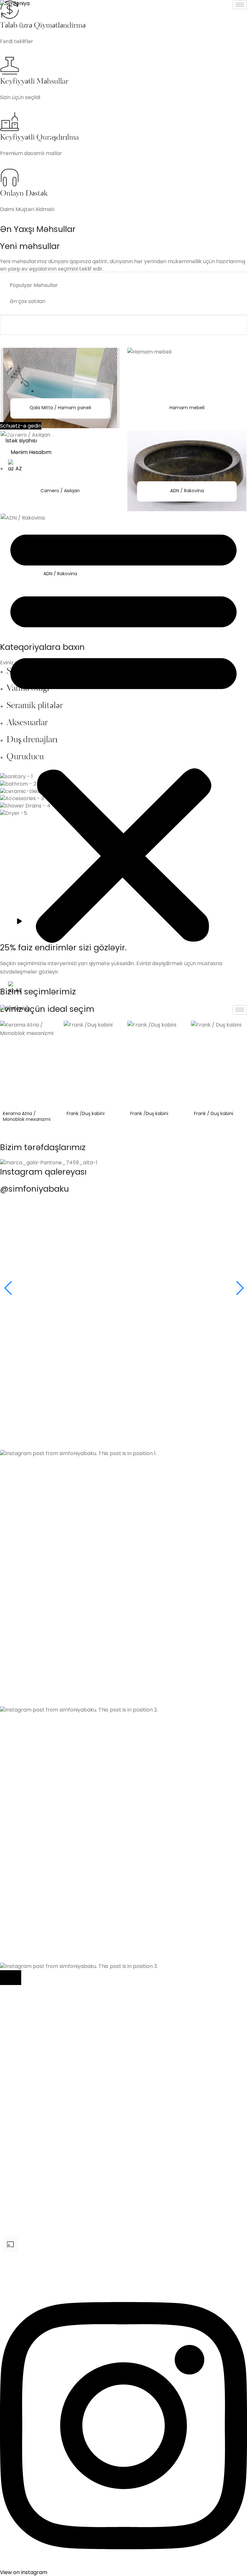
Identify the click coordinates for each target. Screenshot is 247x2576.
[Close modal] (11, 1978)
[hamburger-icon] (240, 5)
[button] (123, 732)
